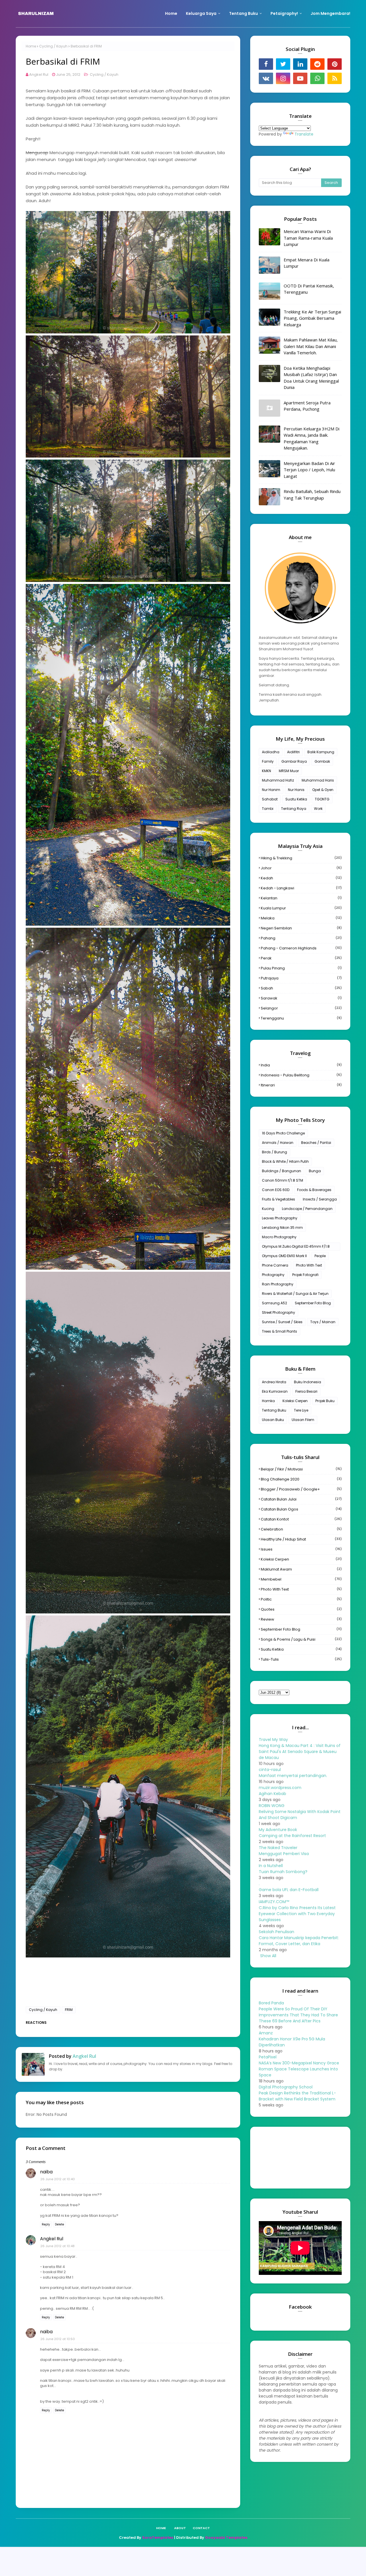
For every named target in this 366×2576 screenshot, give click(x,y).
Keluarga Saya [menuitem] (201, 13)
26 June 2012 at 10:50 (58, 2339)
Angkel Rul (39, 74)
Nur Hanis (296, 790)
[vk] (266, 78)
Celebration (301, 1529)
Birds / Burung (274, 1152)
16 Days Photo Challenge (283, 1133)
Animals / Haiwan (278, 1143)
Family (268, 761)
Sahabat (270, 799)
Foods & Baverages (314, 1190)
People (320, 1256)
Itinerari (301, 1085)
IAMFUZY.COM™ (274, 1902)
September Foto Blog (313, 1303)
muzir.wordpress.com (280, 1788)
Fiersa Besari (306, 1391)
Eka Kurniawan (275, 1391)
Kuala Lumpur (301, 908)
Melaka (301, 918)
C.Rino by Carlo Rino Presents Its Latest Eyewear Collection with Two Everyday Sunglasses (297, 1914)
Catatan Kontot (301, 1519)
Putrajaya (301, 978)
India (301, 1065)
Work (318, 809)
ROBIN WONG (272, 1806)
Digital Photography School (286, 2087)
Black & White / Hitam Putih (285, 1161)
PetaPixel (268, 2057)
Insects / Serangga (320, 1199)
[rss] (335, 78)
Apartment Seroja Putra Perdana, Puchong (307, 406)
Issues (301, 1549)
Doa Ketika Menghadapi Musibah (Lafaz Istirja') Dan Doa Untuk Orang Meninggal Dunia (311, 378)
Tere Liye (301, 1410)
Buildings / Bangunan (282, 1171)
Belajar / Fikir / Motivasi (301, 1469)
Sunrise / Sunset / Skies (282, 1322)
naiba (46, 2172)
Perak (301, 958)
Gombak (322, 761)
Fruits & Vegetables (279, 1199)
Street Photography (279, 1312)
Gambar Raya (294, 761)
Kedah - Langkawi (301, 888)
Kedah (301, 878)
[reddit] (317, 64)
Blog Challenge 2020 (301, 1479)
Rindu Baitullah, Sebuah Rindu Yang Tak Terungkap (312, 495)
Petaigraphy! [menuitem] (284, 13)
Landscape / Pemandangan (307, 1209)
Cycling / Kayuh (53, 46)
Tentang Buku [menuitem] (243, 13)
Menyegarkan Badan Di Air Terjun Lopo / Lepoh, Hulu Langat (309, 470)
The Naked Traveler (278, 1848)
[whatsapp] (317, 78)
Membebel (301, 1579)
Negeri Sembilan (301, 928)
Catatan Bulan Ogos (301, 1509)
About (180, 2528)
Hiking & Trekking (301, 858)
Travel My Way (273, 1740)
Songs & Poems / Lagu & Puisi (301, 1639)
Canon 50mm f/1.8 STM (283, 1180)
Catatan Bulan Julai (301, 1499)
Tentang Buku (274, 1410)
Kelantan (301, 898)
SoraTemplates (158, 2538)
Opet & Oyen (323, 790)
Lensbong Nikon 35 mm (282, 1228)
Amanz (266, 2033)
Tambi (268, 809)
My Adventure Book (278, 1830)
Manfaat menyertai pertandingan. (293, 1776)
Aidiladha (271, 752)
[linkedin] (300, 64)
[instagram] (283, 78)
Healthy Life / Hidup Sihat (301, 1539)
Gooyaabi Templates (226, 2538)
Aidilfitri (293, 752)
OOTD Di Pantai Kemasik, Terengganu (309, 289)
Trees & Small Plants (280, 1331)
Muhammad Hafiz (278, 780)
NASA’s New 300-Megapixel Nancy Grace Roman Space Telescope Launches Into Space (299, 2069)
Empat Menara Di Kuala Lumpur (307, 263)
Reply (46, 2224)
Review (301, 1619)
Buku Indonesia (308, 1382)
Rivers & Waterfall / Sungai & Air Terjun (295, 1294)
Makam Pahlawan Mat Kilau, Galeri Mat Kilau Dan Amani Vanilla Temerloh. (311, 346)
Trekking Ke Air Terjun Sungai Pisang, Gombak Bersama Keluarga (312, 318)
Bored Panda (271, 2003)
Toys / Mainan (323, 1322)
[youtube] (300, 78)
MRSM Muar (289, 771)
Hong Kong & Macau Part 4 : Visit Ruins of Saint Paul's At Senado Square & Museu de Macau (300, 1752)
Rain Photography (278, 1284)
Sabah (301, 988)
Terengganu (301, 1018)
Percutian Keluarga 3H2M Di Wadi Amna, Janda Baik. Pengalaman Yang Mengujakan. (312, 438)
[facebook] (266, 64)
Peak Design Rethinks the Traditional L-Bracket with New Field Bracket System (297, 2096)
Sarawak (301, 998)
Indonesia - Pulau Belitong (301, 1075)
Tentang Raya (294, 809)
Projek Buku (325, 1401)
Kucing (268, 1209)
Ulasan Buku (273, 1420)
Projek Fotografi (305, 1275)
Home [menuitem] (171, 13)
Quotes (301, 1609)
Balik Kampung (321, 752)
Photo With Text (309, 1265)
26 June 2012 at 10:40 (58, 2179)
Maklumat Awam (301, 1569)
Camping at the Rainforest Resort (292, 1836)
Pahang (301, 938)
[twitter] (283, 64)
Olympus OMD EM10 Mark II (284, 1256)
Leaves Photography (280, 1218)
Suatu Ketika (296, 799)
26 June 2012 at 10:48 (57, 2246)
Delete (59, 2224)
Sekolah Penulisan (277, 1932)
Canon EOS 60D (276, 1190)
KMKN (266, 771)
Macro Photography (279, 1237)
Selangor (301, 1008)
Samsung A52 (274, 1303)
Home (31, 46)
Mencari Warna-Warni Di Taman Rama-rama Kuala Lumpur (308, 238)
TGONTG (322, 799)
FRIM (69, 2010)
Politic (301, 1599)
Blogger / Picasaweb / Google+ (301, 1489)
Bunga (315, 1171)
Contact (201, 2528)
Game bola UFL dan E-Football (289, 1890)
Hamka (268, 1401)
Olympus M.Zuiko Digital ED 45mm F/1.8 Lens (296, 1247)
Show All (268, 1956)
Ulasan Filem (303, 1420)
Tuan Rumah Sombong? (283, 1872)
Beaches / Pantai (316, 1143)
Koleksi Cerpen (295, 1401)
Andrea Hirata (274, 1382)
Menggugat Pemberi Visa (284, 1854)
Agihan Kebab (272, 1794)
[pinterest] (335, 64)
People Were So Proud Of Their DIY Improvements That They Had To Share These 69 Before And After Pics (298, 2015)
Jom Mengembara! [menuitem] (330, 13)
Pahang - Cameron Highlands (301, 948)
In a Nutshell (271, 1866)
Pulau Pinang (301, 968)
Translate (304, 134)
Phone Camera (275, 1265)
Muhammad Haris (318, 780)
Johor (301, 868)
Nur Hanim (271, 790)
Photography (273, 1275)
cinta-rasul (270, 1770)
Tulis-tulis (301, 1659)
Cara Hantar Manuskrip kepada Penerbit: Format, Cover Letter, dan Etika (299, 1941)
